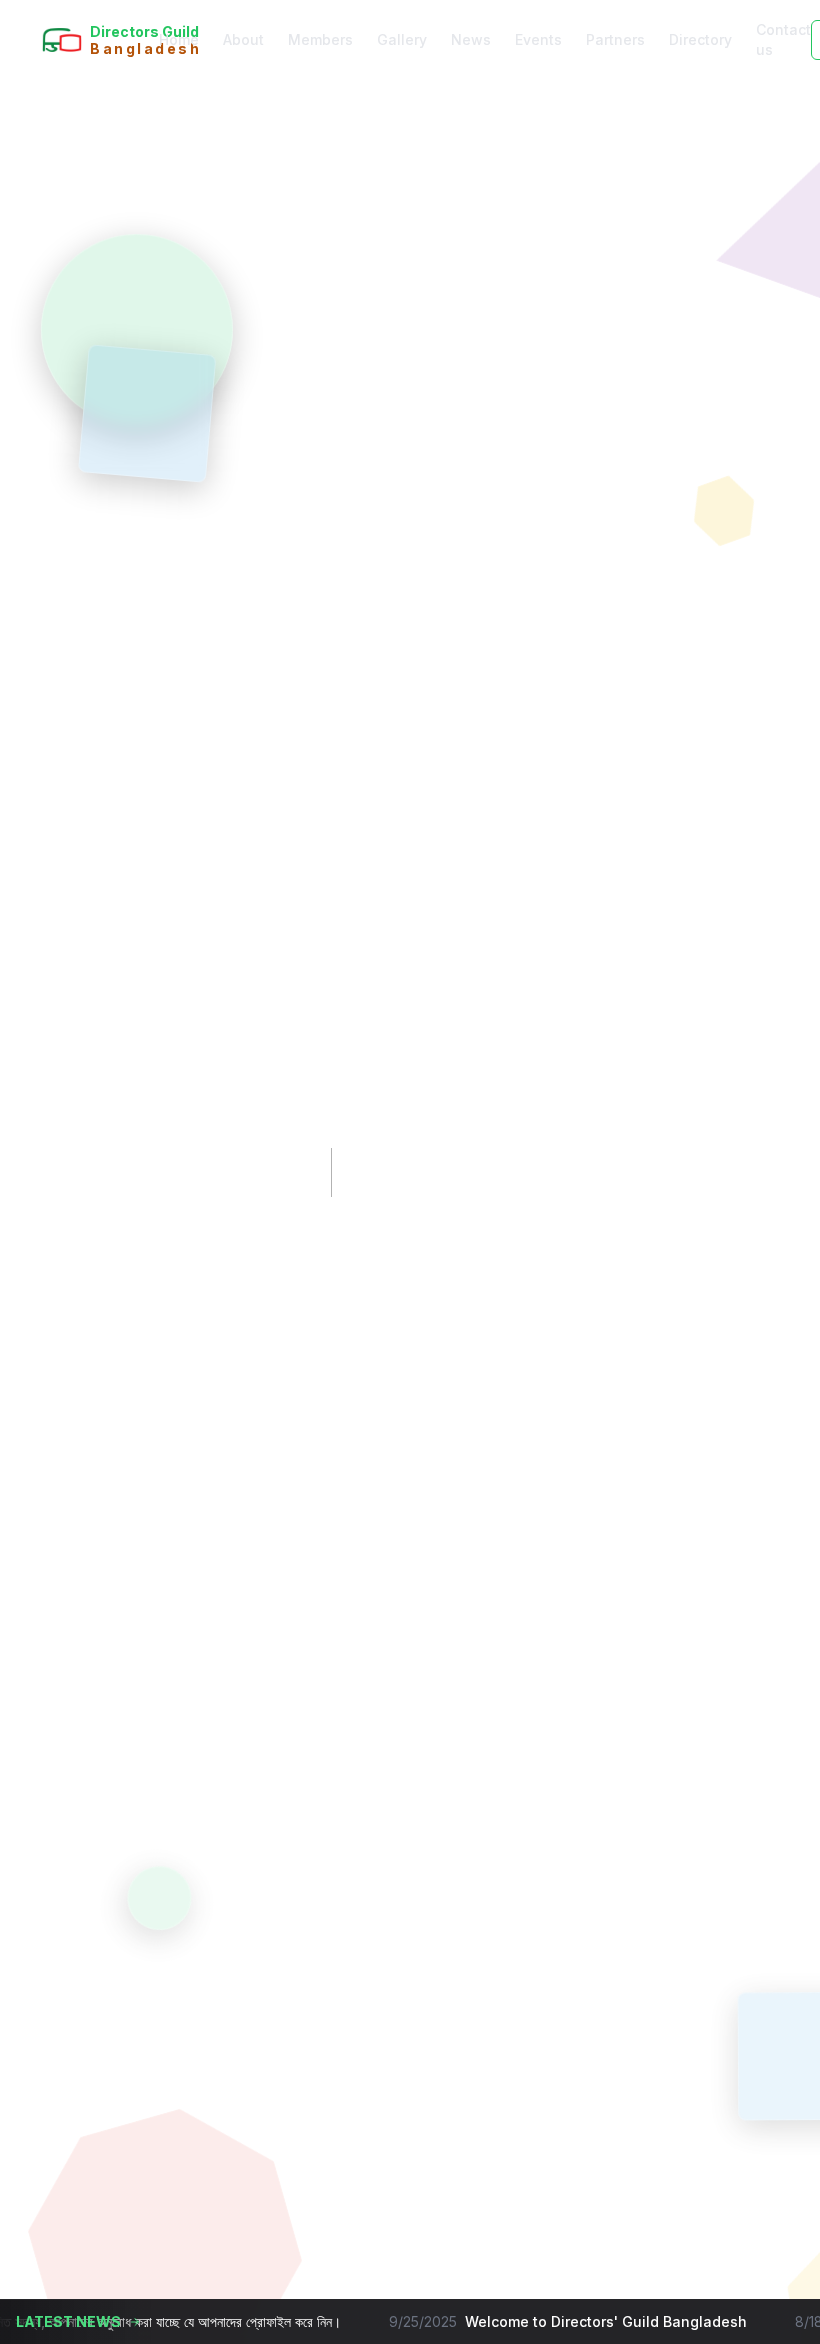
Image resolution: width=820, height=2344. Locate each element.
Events (538, 39)
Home (179, 39)
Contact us (783, 39)
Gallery (402, 39)
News (471, 39)
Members (320, 39)
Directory (700, 39)
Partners (615, 39)
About (243, 39)
